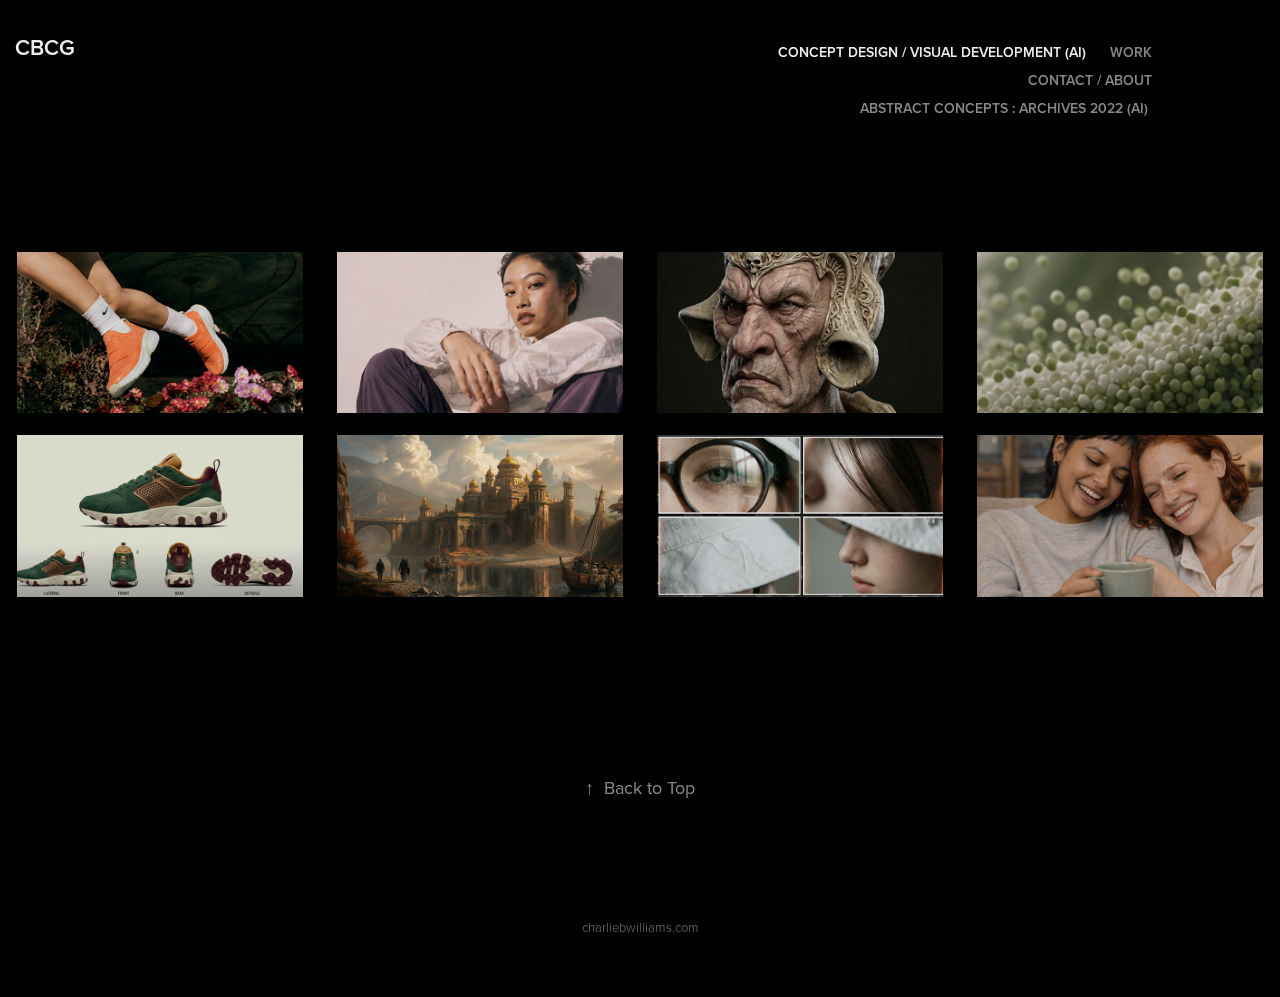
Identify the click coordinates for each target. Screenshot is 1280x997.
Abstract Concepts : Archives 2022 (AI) (1004, 108)
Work (1131, 52)
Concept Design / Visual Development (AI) (932, 52)
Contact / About (1090, 80)
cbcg (45, 47)
